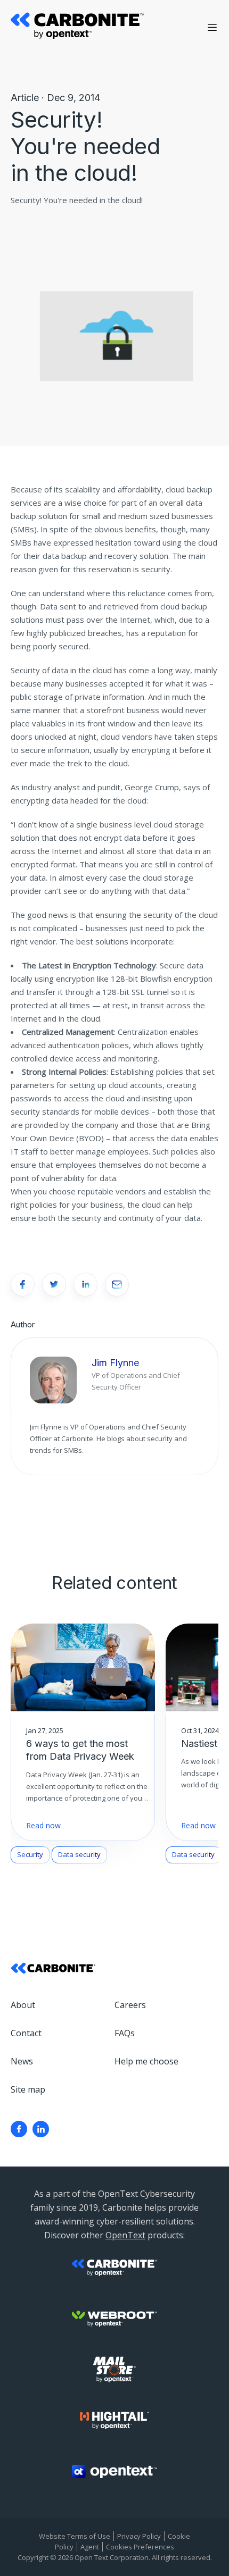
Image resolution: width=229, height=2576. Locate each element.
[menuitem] (19, 2129)
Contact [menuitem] (26, 2033)
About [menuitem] (23, 2005)
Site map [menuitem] (28, 2089)
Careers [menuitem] (130, 2005)
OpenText (125, 2235)
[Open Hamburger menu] (212, 27)
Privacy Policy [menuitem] (139, 2536)
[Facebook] (19, 2129)
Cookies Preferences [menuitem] (140, 2547)
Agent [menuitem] (90, 2547)
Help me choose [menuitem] (146, 2061)
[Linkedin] (41, 2129)
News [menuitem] (22, 2061)
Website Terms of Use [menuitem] (75, 2536)
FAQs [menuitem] (125, 2033)
